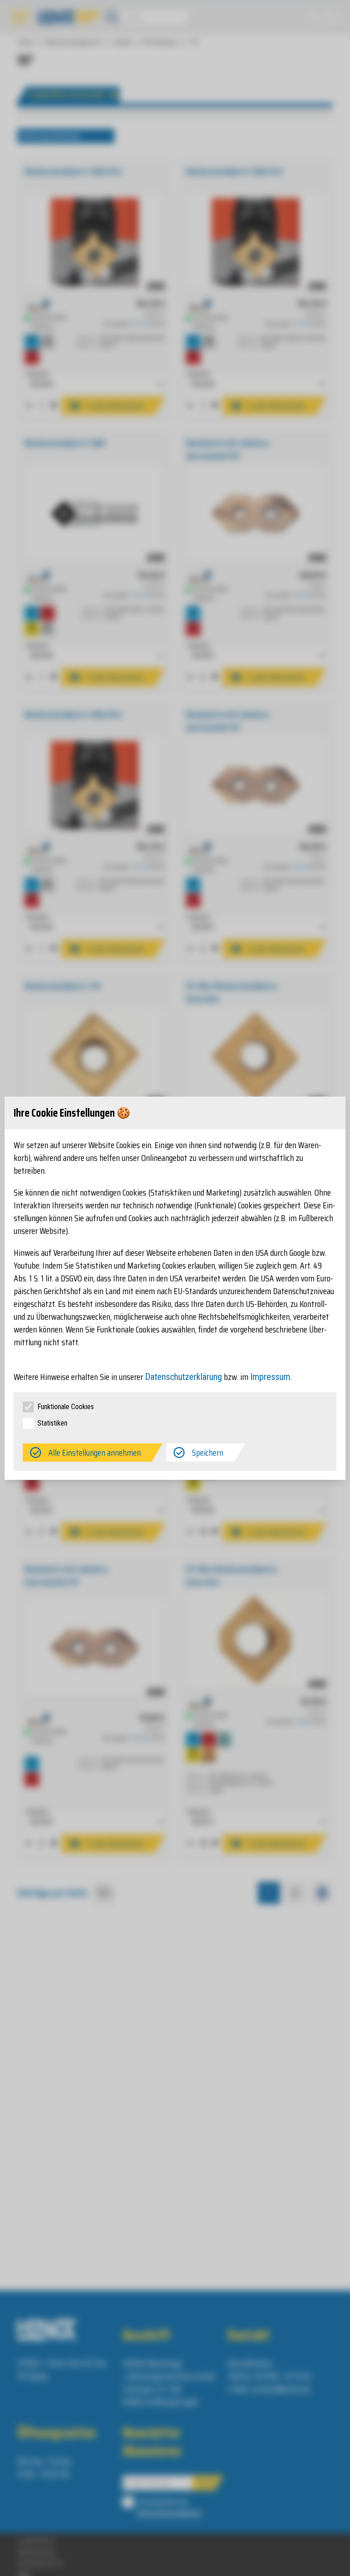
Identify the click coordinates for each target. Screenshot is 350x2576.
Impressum (270, 1377)
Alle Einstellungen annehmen (95, 1453)
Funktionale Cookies (66, 1407)
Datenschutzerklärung (183, 1377)
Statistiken (52, 1423)
